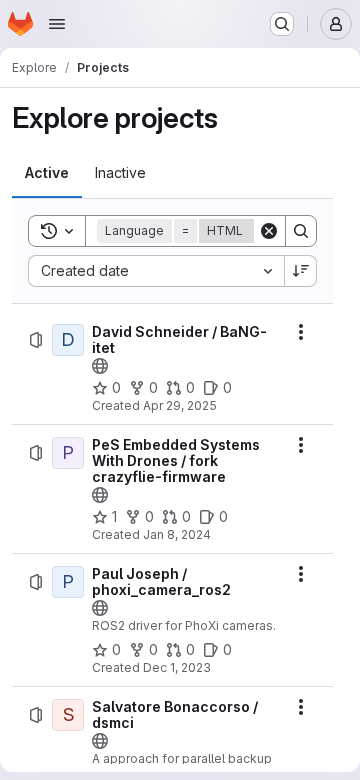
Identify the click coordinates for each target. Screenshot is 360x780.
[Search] (301, 231)
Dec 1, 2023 (177, 667)
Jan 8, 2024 (177, 534)
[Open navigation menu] (57, 24)
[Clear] (269, 231)
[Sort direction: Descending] (301, 271)
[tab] (47, 173)
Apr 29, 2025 (180, 405)
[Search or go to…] (282, 24)
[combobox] (156, 271)
